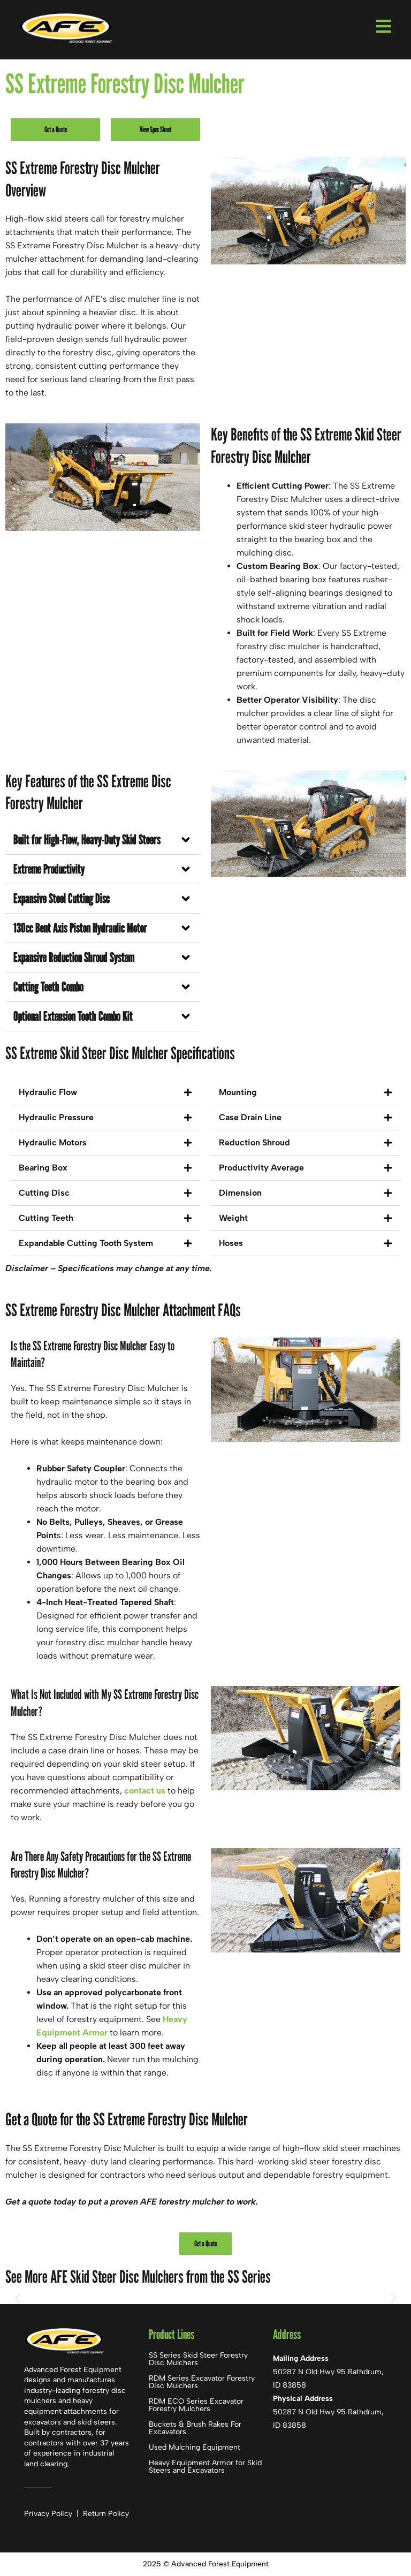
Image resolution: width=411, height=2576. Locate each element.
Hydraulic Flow (48, 1092)
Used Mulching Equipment (195, 2447)
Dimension (240, 1193)
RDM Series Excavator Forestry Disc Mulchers (202, 2382)
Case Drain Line (250, 1117)
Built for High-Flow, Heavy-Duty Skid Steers (87, 839)
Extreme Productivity (49, 869)
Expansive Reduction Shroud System (74, 957)
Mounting (238, 1092)
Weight (233, 1218)
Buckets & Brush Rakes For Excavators (195, 2428)
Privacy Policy (49, 2514)
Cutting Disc (44, 1193)
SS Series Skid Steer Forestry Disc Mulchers (198, 2359)
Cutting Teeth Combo (48, 987)
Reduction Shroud (254, 1142)
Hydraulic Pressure (56, 1117)
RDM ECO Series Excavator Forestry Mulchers (196, 2405)
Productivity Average (261, 1168)
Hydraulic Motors (53, 1142)
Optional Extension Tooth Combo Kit (73, 1016)
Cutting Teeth (46, 1218)
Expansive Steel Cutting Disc (62, 898)
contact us (145, 1791)
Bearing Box (43, 1168)
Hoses (231, 1243)
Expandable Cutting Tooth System (86, 1243)
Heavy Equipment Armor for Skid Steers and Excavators (205, 2467)
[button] (103, 840)
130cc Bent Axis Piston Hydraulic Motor (80, 928)
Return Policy (106, 2514)
